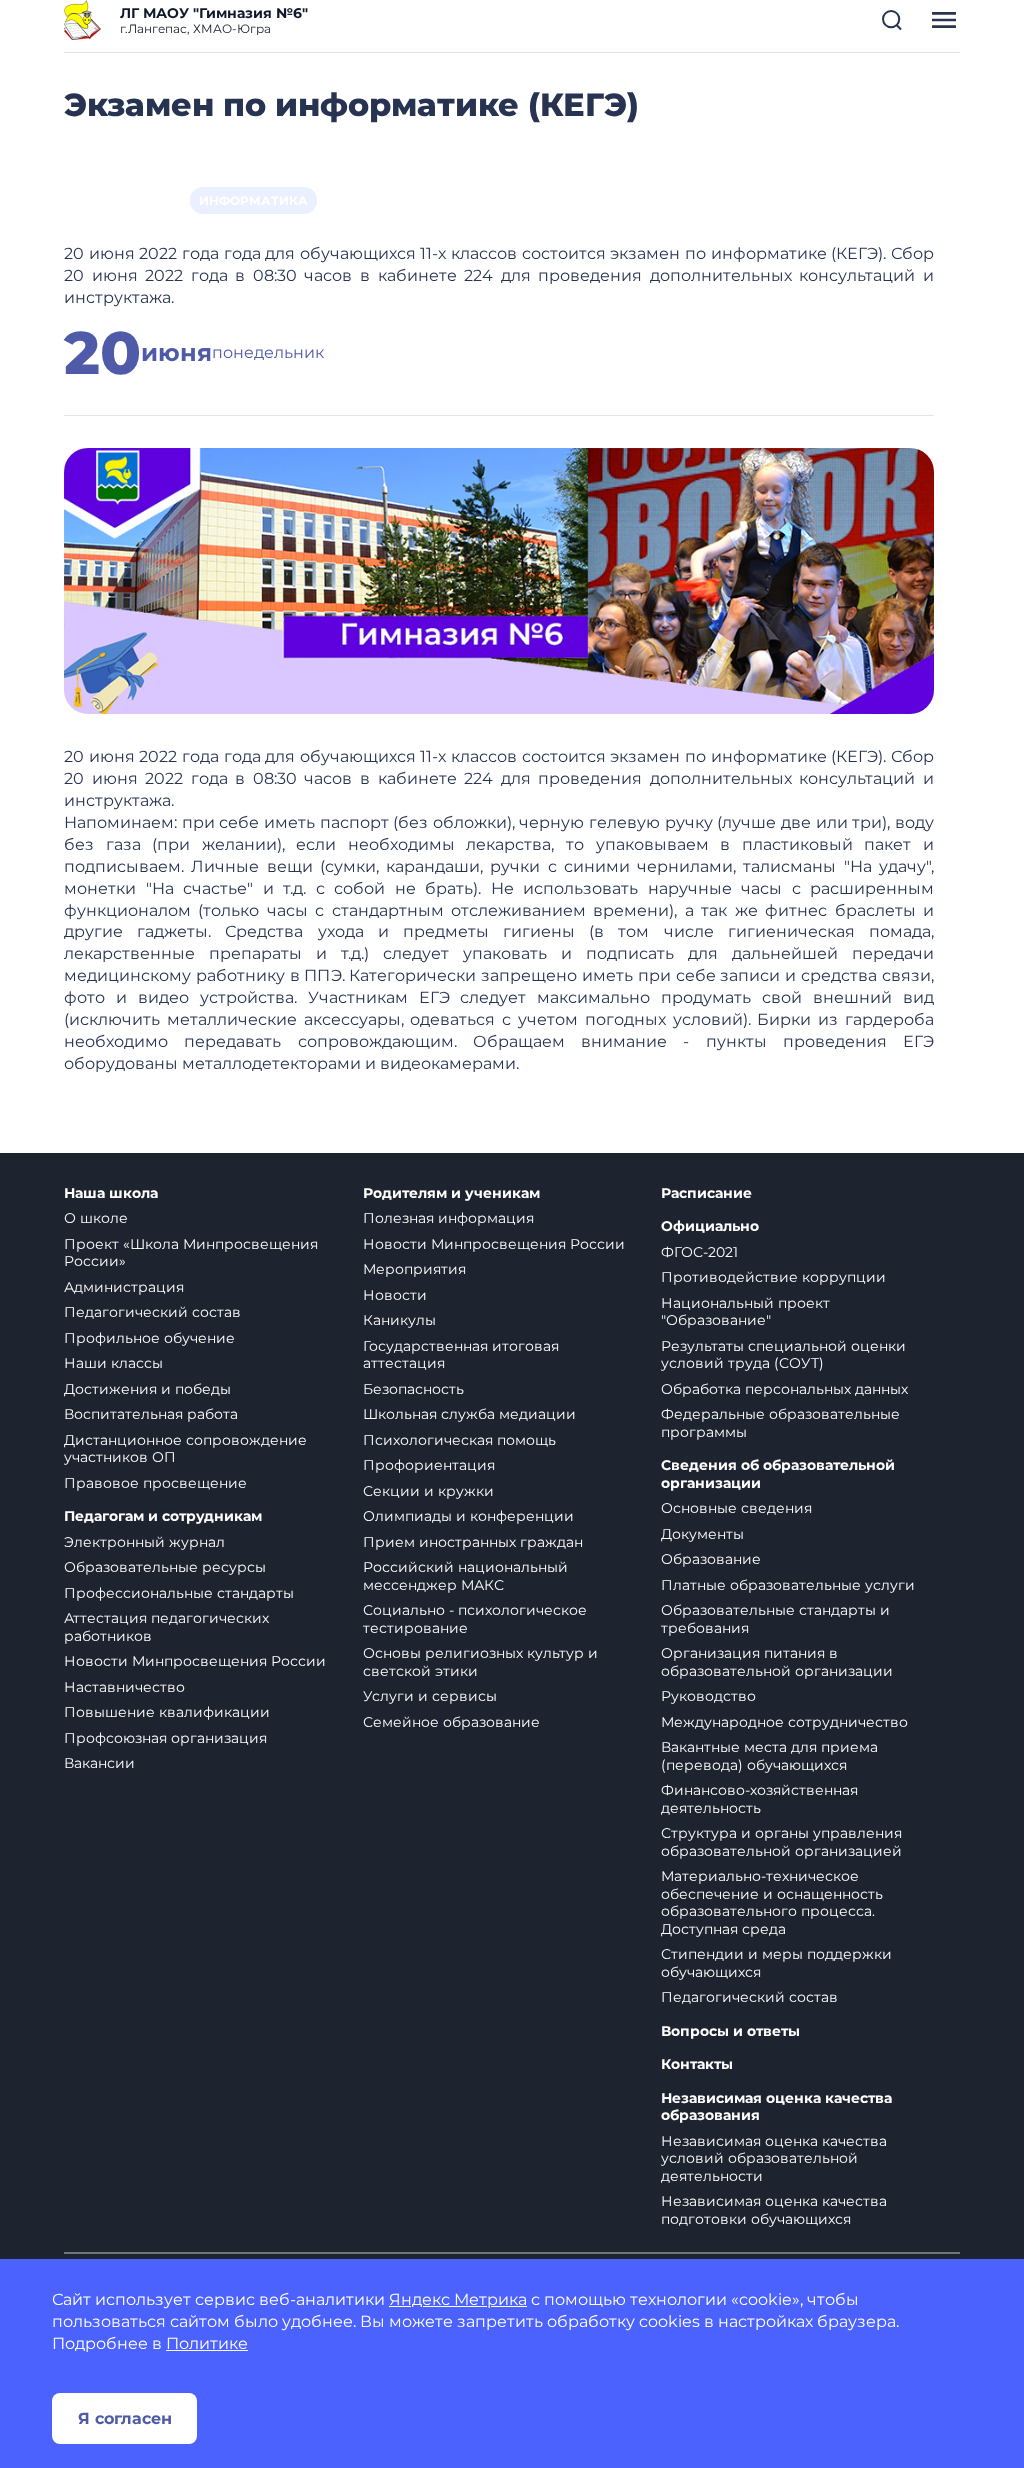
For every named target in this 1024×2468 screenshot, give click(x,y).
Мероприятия (414, 1269)
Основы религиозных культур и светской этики (480, 1662)
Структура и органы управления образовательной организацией (781, 1842)
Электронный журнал (144, 1542)
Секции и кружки (428, 1491)
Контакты (697, 2064)
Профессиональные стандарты (179, 1593)
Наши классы (113, 1363)
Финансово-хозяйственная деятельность (759, 1799)
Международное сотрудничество (784, 1722)
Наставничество (124, 1687)
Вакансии (99, 1763)
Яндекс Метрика (458, 2299)
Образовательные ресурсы (165, 1567)
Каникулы (399, 1320)
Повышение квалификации (167, 1712)
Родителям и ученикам (451, 1193)
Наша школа (111, 1193)
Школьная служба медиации (469, 1414)
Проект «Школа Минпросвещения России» (191, 1253)
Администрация (124, 1287)
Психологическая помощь (459, 1440)
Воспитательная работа (151, 1414)
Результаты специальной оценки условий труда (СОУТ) (783, 1355)
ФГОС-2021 (699, 1252)
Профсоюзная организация (165, 1738)
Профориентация (429, 1465)
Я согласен (125, 2418)
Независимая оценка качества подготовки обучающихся (774, 2210)
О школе (96, 1218)
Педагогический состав (152, 1312)
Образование (711, 1559)
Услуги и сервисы (430, 1696)
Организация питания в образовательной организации (777, 1662)
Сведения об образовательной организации (778, 1474)
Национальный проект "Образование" (745, 1312)
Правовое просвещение (155, 1483)
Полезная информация (448, 1218)
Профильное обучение (149, 1338)
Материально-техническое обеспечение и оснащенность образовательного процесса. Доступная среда (772, 1902)
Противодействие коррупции (773, 1277)
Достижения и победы (147, 1389)
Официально (710, 1226)
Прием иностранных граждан (473, 1542)
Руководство (708, 1696)
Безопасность (413, 1389)
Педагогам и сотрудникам (163, 1516)
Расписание (706, 1193)
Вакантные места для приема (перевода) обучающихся (769, 1756)
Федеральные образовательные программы (780, 1423)
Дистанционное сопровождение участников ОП (185, 1449)
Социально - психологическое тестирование (475, 1619)
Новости (395, 1295)
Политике (207, 2343)
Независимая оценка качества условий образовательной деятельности (774, 2158)
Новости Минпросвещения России (195, 1661)
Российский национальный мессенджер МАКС (465, 1576)
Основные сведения (736, 1508)
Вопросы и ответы (730, 2031)
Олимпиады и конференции (468, 1516)
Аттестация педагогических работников (166, 1627)
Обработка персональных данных (784, 1389)
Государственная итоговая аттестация (461, 1355)
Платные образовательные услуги (788, 1585)
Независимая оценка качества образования (776, 2107)
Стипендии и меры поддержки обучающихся (776, 1963)
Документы (702, 1534)
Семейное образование (451, 1722)
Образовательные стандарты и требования (775, 1619)
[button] (892, 20)
